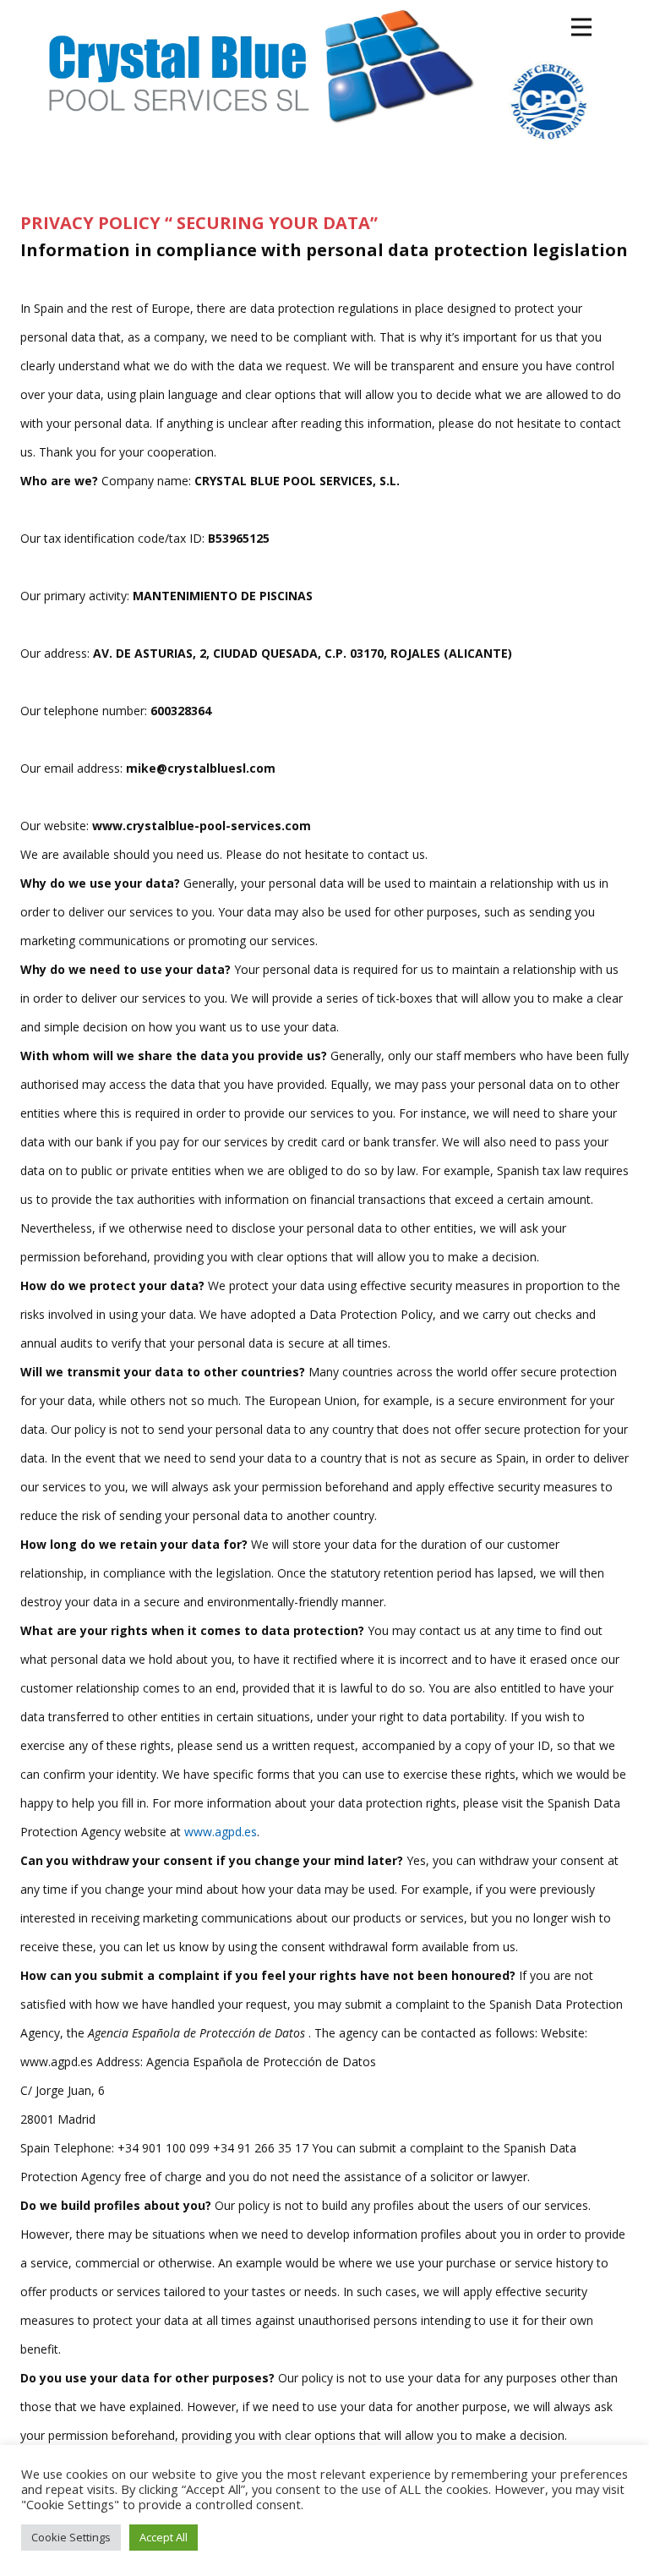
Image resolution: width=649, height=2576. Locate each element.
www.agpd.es (221, 1832)
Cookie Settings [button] (71, 2537)
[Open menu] (581, 27)
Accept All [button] (164, 2537)
